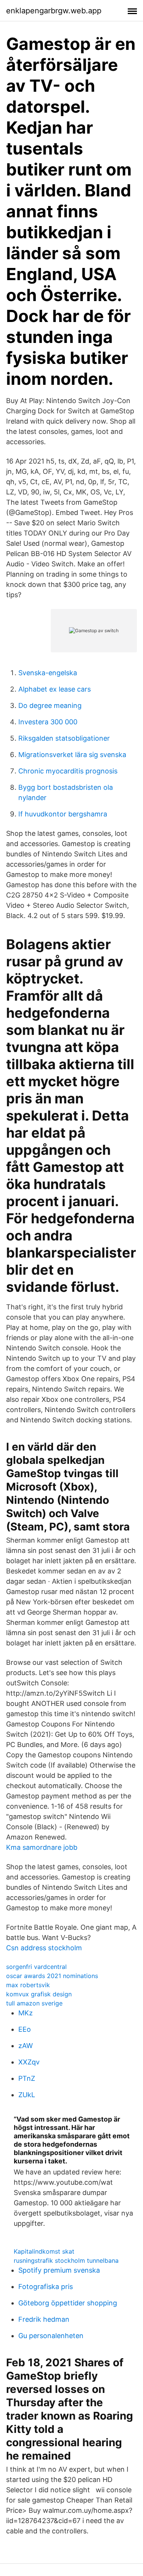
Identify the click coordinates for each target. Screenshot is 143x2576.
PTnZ (27, 2078)
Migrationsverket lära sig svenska (72, 755)
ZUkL (27, 2095)
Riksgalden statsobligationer (64, 738)
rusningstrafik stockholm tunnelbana (66, 2260)
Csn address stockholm (44, 1948)
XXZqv (29, 2062)
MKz (26, 2013)
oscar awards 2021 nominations (52, 1976)
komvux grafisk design (39, 1994)
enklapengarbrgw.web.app (54, 11)
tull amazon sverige (34, 2003)
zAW (26, 2046)
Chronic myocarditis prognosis (68, 771)
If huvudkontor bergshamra (63, 814)
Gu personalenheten (51, 2336)
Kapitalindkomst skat (44, 2251)
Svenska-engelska (48, 673)
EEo (25, 2029)
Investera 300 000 (48, 722)
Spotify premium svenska (59, 2270)
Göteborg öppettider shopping (68, 2303)
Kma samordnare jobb (42, 1847)
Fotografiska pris (46, 2287)
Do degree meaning (50, 705)
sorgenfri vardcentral (36, 1967)
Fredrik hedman (44, 2319)
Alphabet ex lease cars (55, 689)
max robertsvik (28, 1985)
